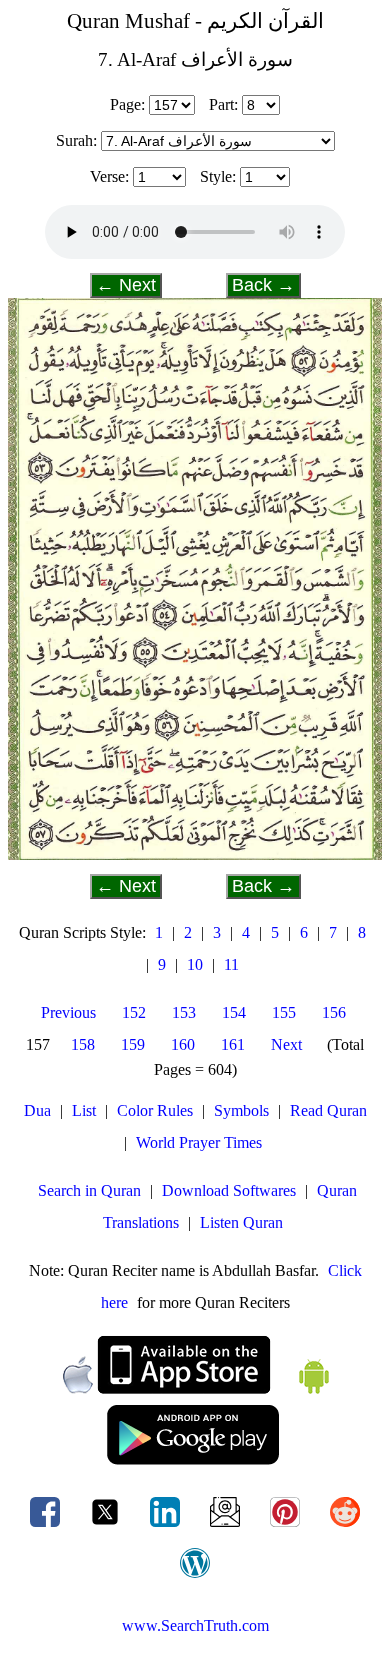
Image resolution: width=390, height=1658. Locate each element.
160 (183, 1044)
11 (231, 964)
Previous (68, 1012)
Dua (37, 1110)
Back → (263, 285)
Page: (127, 104)
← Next (126, 285)
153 (184, 1012)
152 (134, 1012)
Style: (218, 176)
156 (334, 1012)
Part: (223, 104)
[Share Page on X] (107, 1526)
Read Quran (328, 1110)
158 (83, 1044)
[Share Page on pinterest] (287, 1526)
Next (286, 1044)
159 (133, 1044)
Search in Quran (89, 1190)
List (84, 1110)
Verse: (109, 176)
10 (195, 964)
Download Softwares (229, 1190)
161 (233, 1044)
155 (284, 1012)
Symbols (241, 1110)
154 (234, 1012)
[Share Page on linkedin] (167, 1526)
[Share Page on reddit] (345, 1526)
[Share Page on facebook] (47, 1526)
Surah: (76, 140)
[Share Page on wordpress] (195, 1577)
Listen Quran (241, 1222)
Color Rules (155, 1110)
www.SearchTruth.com (195, 1625)
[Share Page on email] (227, 1526)
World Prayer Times (199, 1142)
